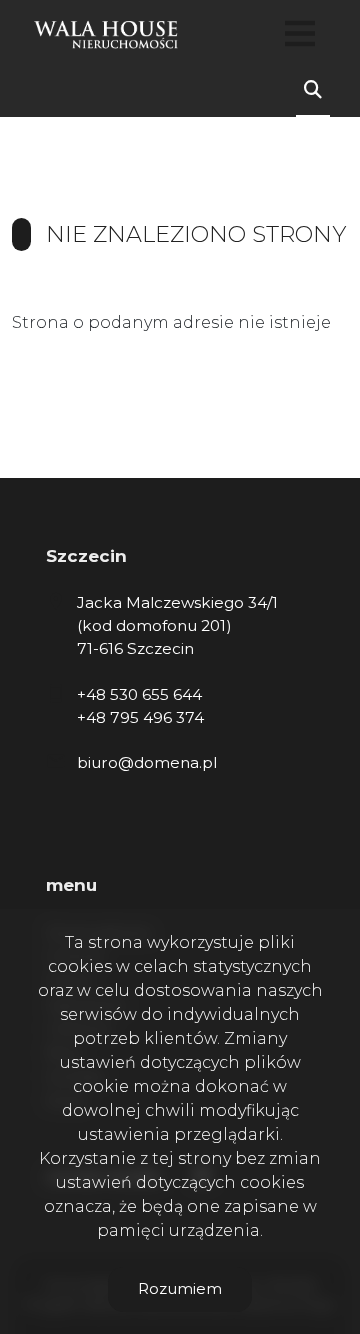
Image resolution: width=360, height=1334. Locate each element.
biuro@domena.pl (147, 762)
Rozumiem (180, 1288)
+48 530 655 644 (139, 694)
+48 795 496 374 (140, 717)
